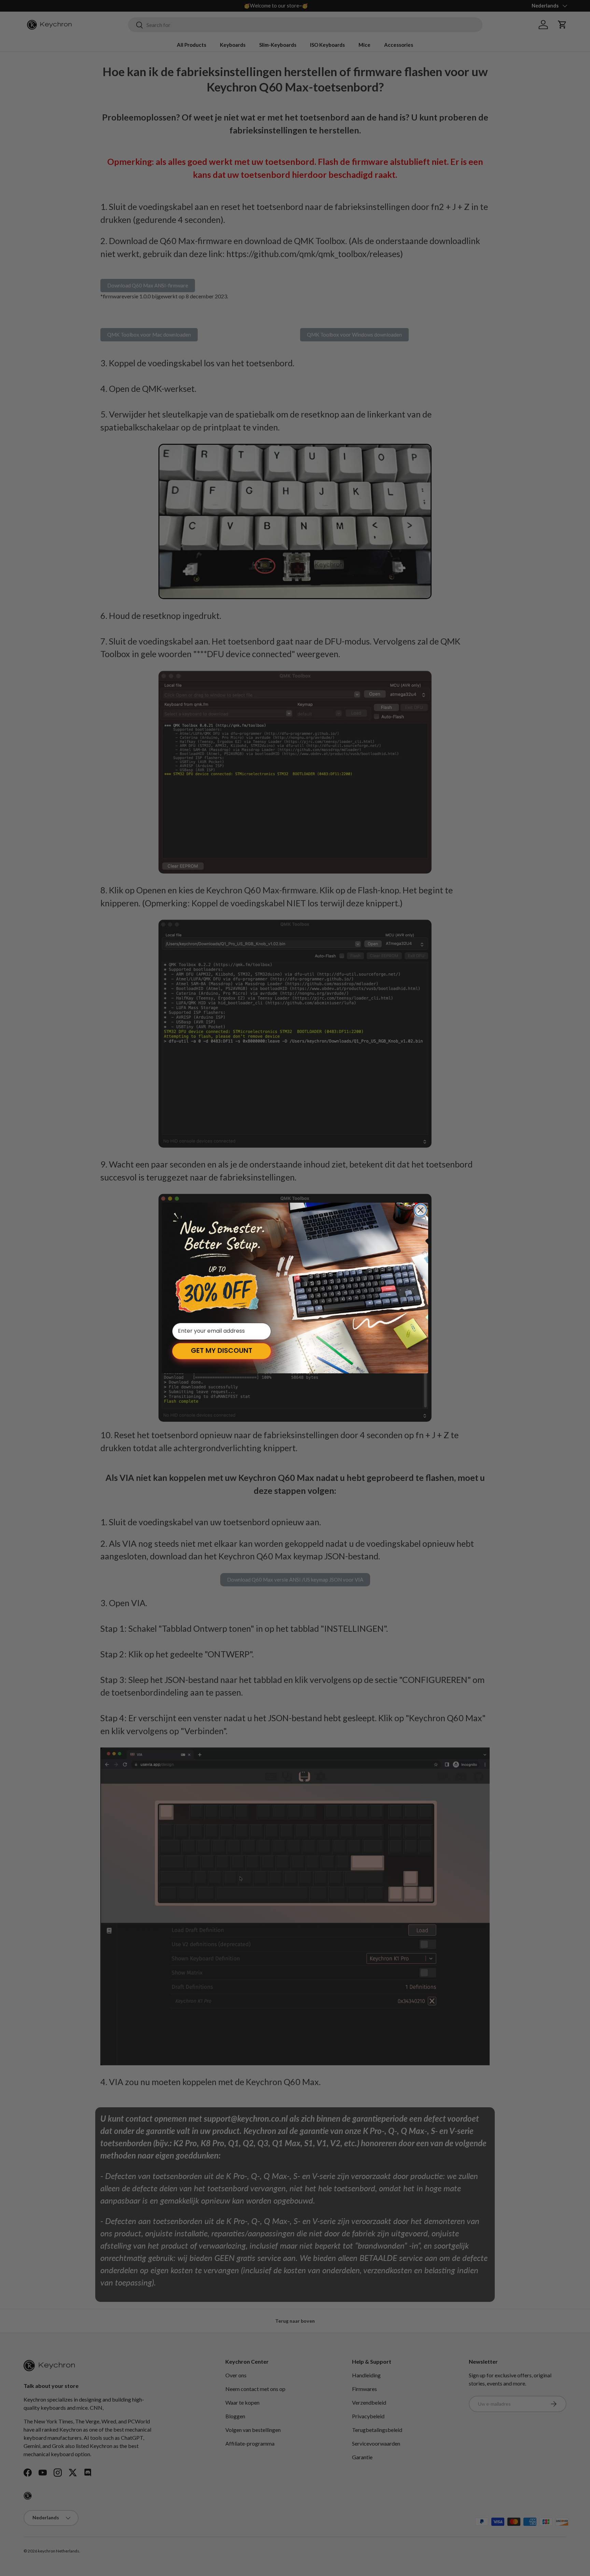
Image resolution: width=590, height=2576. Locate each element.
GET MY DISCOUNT (222, 1351)
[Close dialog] (420, 1210)
